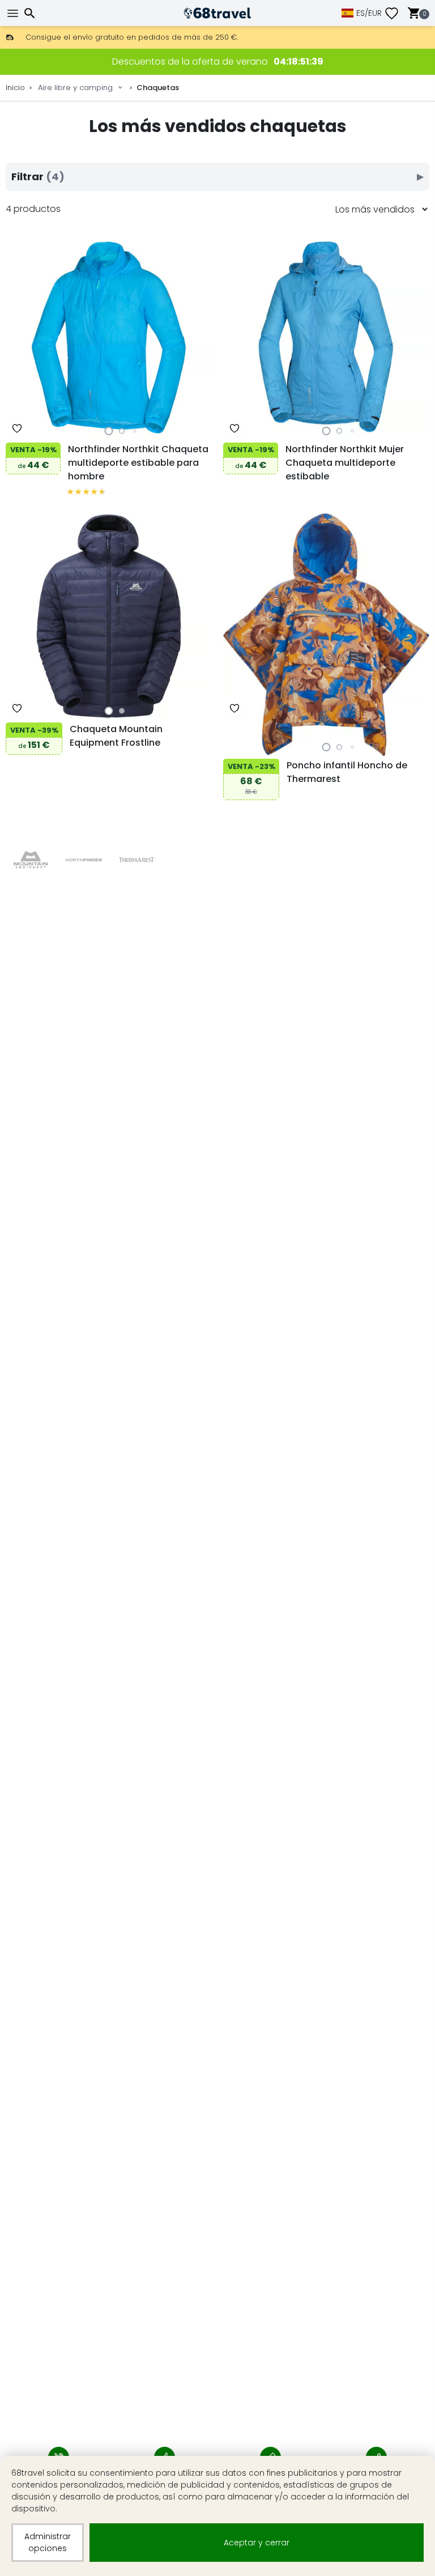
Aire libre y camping (75, 88)
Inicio (15, 88)
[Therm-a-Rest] (137, 860)
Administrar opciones (48, 2542)
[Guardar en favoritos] (17, 428)
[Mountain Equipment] (30, 860)
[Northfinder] (84, 860)
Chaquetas (158, 88)
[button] (109, 431)
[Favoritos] (396, 13)
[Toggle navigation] (14, 13)
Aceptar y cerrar (257, 2543)
